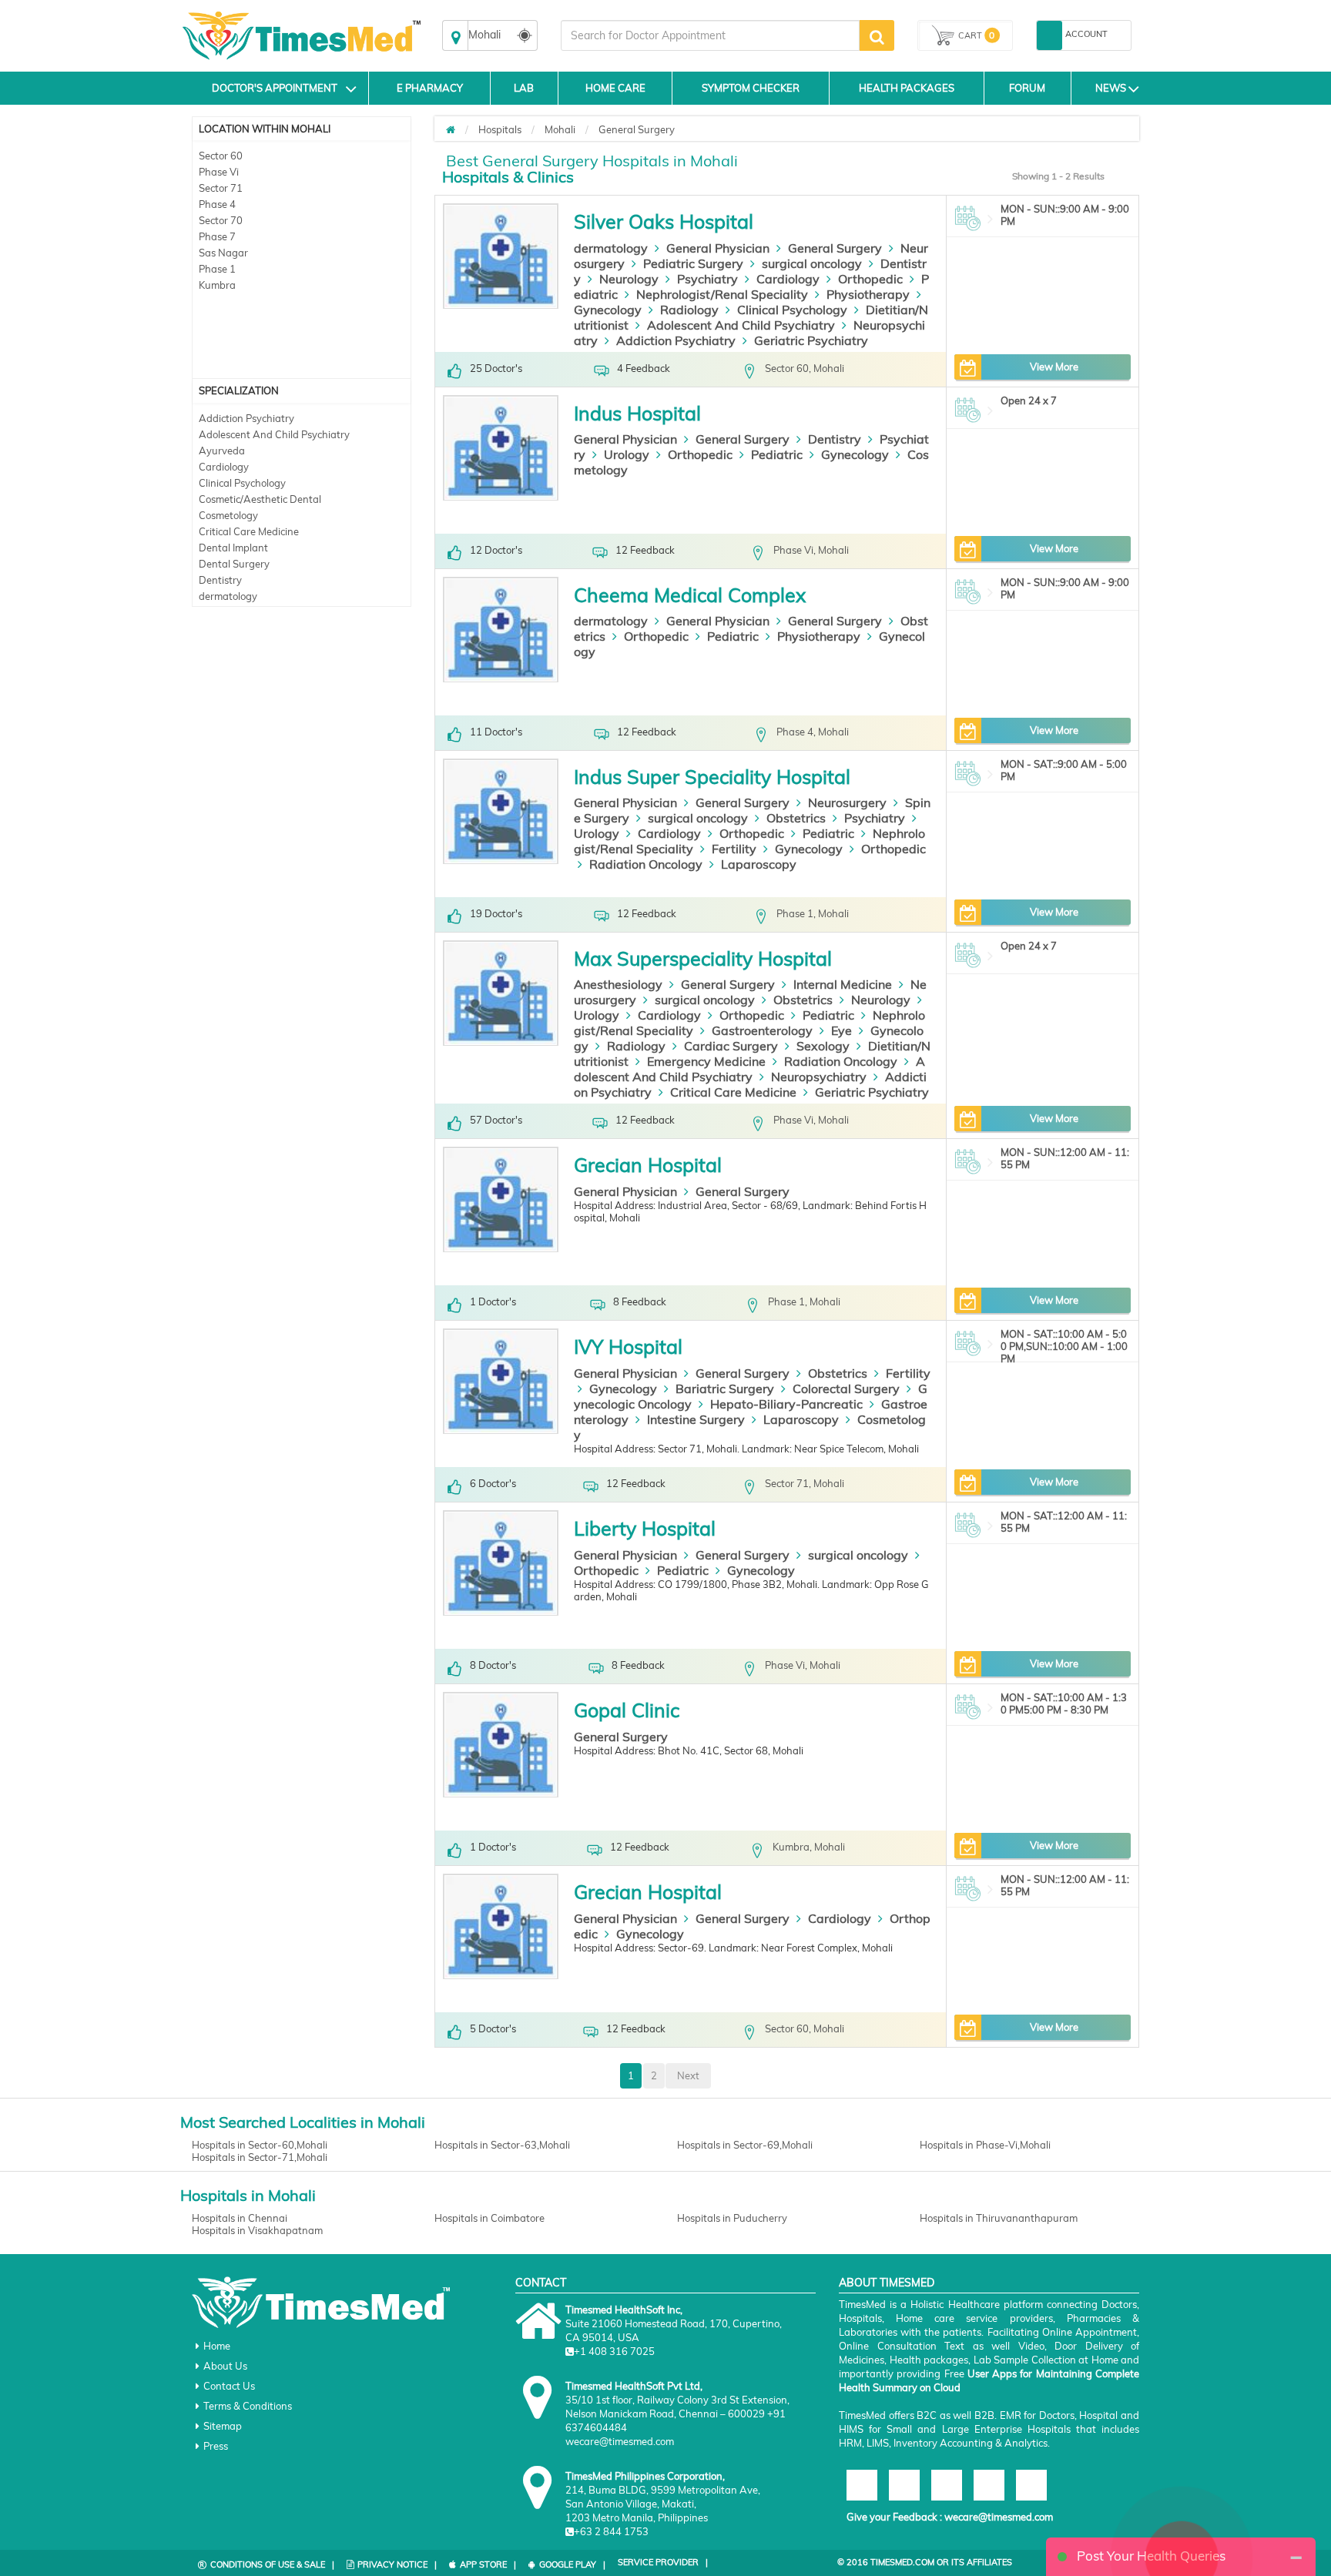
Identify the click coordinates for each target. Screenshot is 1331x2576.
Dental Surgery (234, 564)
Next (688, 2075)
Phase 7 (217, 236)
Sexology (823, 1046)
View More (1054, 367)
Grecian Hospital (648, 1165)
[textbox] (710, 35)
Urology (627, 454)
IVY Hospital (628, 1347)
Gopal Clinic (627, 1710)
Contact (541, 2283)
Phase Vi (219, 172)
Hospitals (500, 129)
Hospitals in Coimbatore (489, 2218)
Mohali (560, 129)
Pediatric (777, 454)
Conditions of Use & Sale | (272, 2564)
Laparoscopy (759, 864)
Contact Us (229, 2386)
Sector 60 (221, 156)
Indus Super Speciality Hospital (712, 777)
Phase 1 (217, 269)
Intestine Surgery (696, 1419)
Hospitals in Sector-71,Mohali (260, 2157)
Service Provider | (663, 2562)
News (1111, 88)
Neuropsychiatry (819, 1077)
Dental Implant (233, 548)
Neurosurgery (847, 802)
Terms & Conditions (248, 2406)
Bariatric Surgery (725, 1388)
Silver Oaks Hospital (664, 221)
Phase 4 (217, 204)
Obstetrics (796, 818)
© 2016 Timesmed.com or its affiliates (925, 2562)
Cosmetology (228, 515)
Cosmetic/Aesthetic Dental (260, 499)
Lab (524, 88)
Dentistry (220, 580)
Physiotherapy (868, 294)
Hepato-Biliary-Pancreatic (786, 1404)
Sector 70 (221, 220)
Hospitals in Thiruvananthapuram (999, 2218)
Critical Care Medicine (249, 531)
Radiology (689, 310)
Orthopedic (870, 279)
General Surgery (637, 129)
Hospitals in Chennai (240, 2218)
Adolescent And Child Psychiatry (274, 434)
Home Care (615, 88)
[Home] (451, 129)
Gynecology (608, 310)
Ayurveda (222, 451)
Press (216, 2446)
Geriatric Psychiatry (811, 340)
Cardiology (224, 467)
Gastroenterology (762, 1030)
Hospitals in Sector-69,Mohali (745, 2145)
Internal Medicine (843, 984)
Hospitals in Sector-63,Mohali (502, 2145)
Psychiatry (707, 279)
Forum (1027, 88)
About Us (225, 2366)
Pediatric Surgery (693, 263)
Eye (842, 1030)
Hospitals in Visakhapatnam (257, 2230)
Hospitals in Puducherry (732, 2218)
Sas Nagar (223, 253)
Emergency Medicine (706, 1061)
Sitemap (223, 2426)
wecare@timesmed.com (999, 2517)
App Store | (488, 2564)
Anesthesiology (618, 984)
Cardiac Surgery (731, 1046)
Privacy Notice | (397, 2564)
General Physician (718, 248)
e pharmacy (430, 88)
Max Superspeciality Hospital (703, 958)
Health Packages (907, 88)
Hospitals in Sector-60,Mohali (260, 2145)
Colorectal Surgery (846, 1388)
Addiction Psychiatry (246, 418)
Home (217, 2346)
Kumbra (217, 285)
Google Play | (572, 2564)
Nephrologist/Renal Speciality (722, 294)
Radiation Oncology (646, 864)
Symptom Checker (751, 88)
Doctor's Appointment (275, 88)
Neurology (629, 279)
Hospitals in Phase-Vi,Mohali (985, 2145)
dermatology (228, 596)
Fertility (734, 849)
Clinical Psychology (242, 483)
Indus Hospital (637, 413)
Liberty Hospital (645, 1528)
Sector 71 (221, 188)
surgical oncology (812, 263)
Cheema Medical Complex (690, 595)
